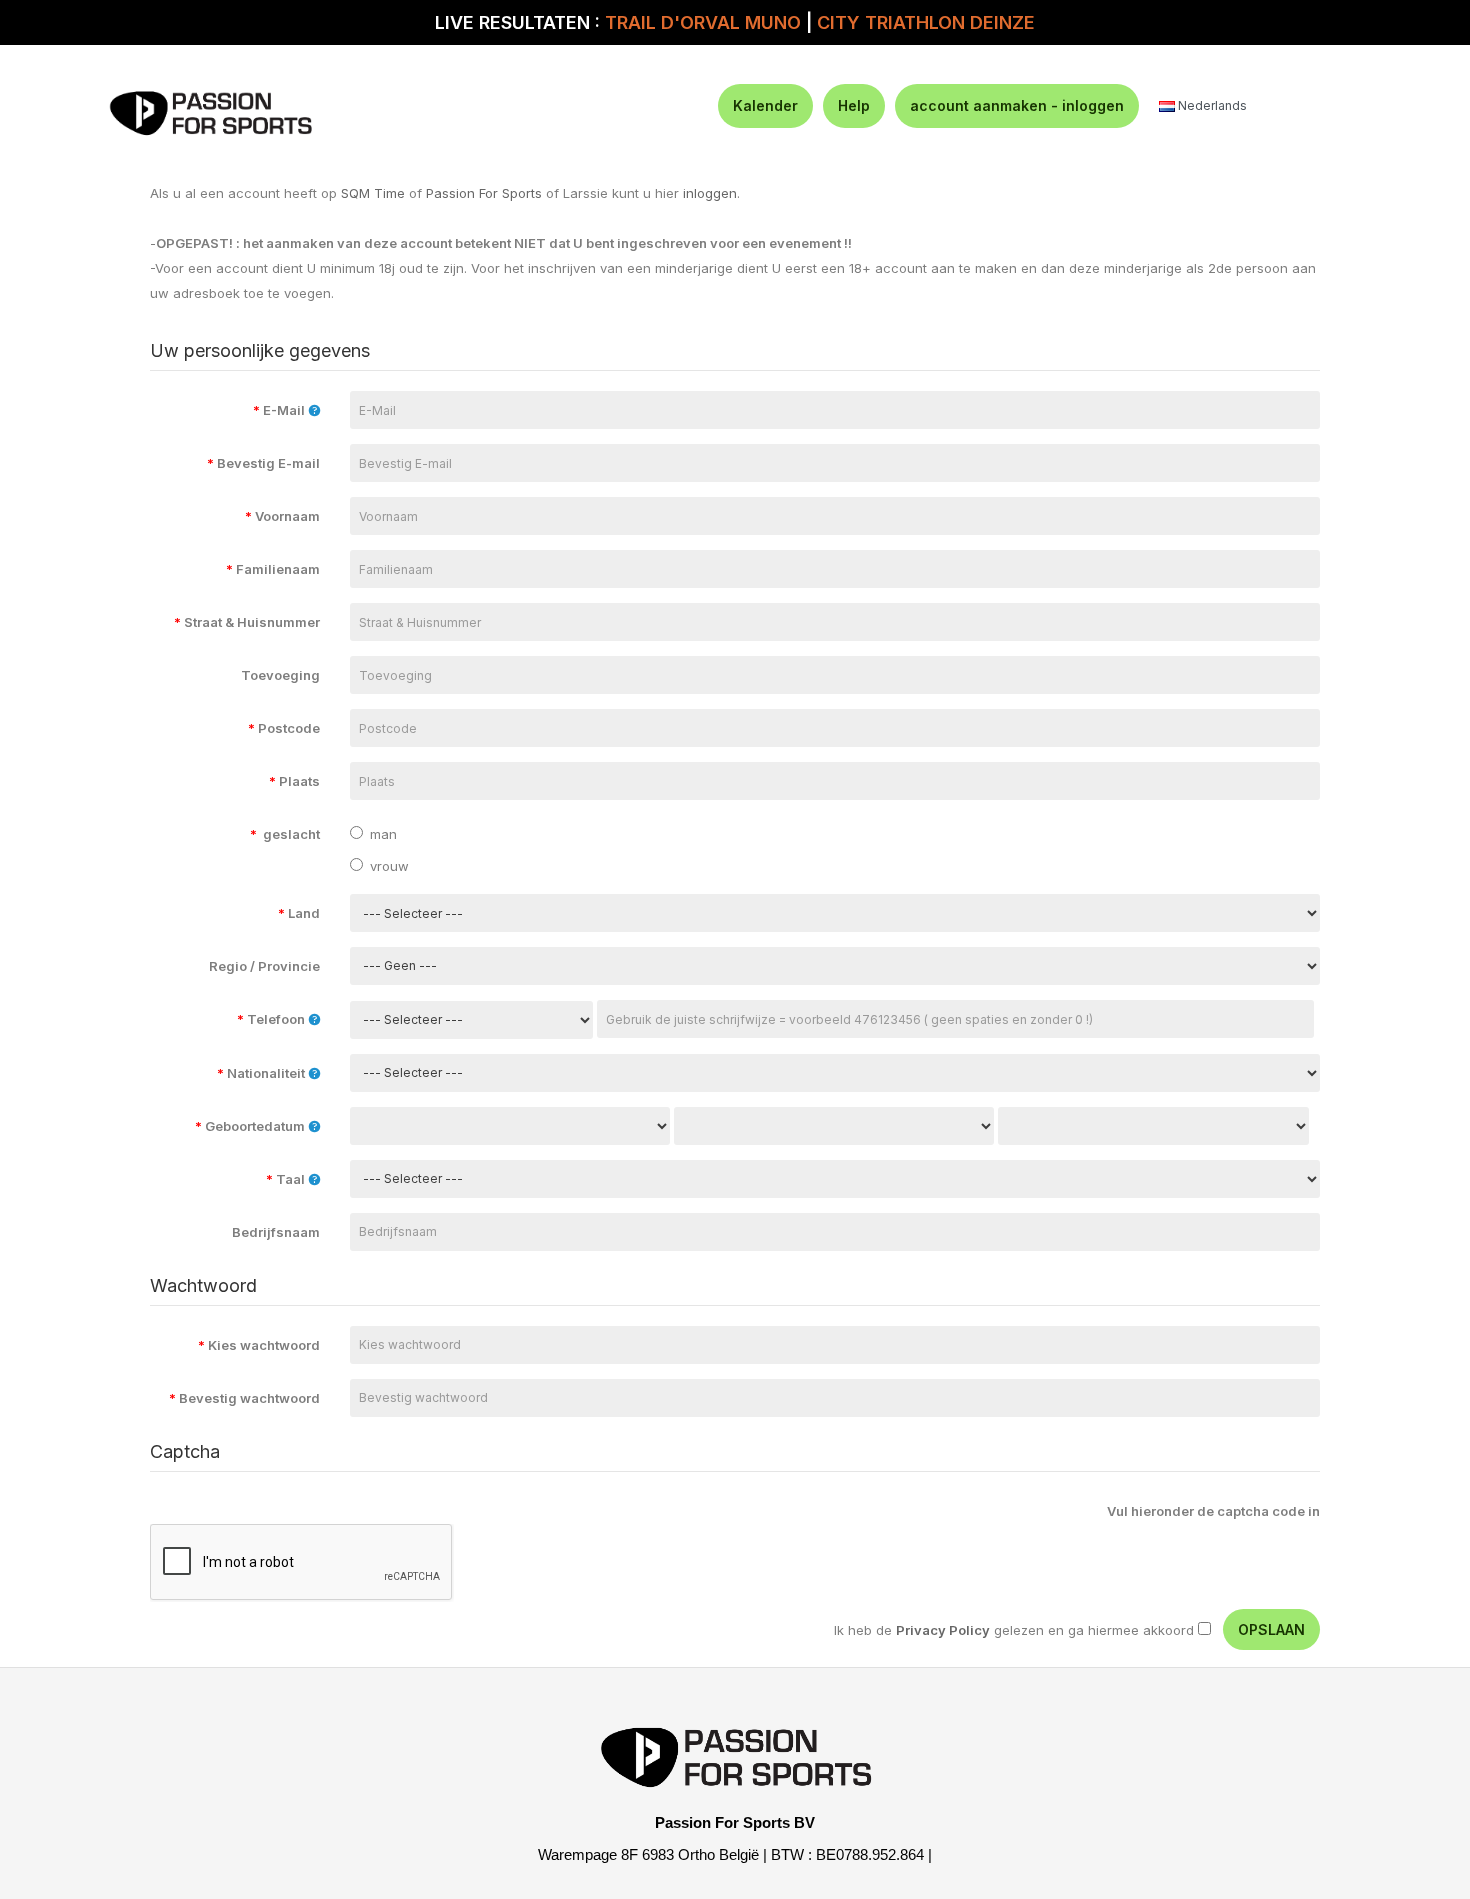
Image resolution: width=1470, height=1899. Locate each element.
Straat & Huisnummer (247, 622)
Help (854, 105)
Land (299, 913)
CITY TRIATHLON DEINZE (926, 22)
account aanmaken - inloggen (1017, 105)
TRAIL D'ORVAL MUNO (703, 22)
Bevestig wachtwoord (244, 1398)
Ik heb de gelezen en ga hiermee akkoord (1014, 1630)
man (383, 834)
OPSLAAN (1271, 1629)
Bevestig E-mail (263, 463)
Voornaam (282, 516)
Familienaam (273, 569)
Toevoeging (280, 675)
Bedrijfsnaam (276, 1232)
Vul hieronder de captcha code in (1213, 1511)
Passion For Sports (484, 193)
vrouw (389, 866)
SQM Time (373, 193)
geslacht (285, 834)
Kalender (765, 105)
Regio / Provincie (263, 966)
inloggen (710, 193)
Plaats (294, 781)
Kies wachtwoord (259, 1345)
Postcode (284, 728)
